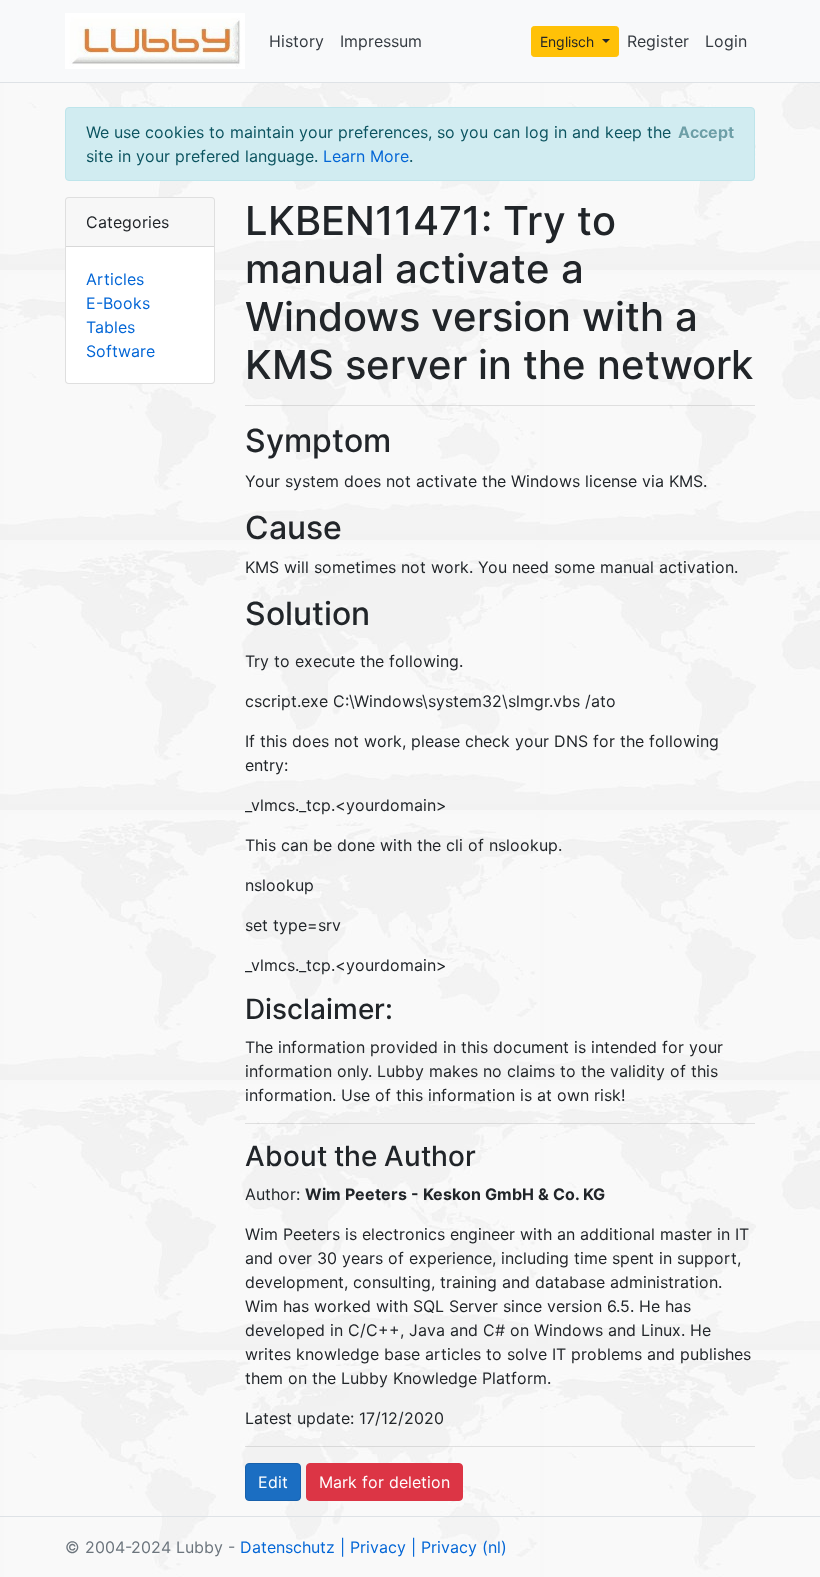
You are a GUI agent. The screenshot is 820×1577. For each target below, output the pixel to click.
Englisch (569, 41)
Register (658, 41)
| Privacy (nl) (459, 1547)
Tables (110, 327)
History (296, 41)
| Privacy (373, 1547)
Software (120, 351)
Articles (115, 279)
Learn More (366, 156)
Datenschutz (287, 1547)
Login (726, 41)
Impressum (381, 41)
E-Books (118, 303)
